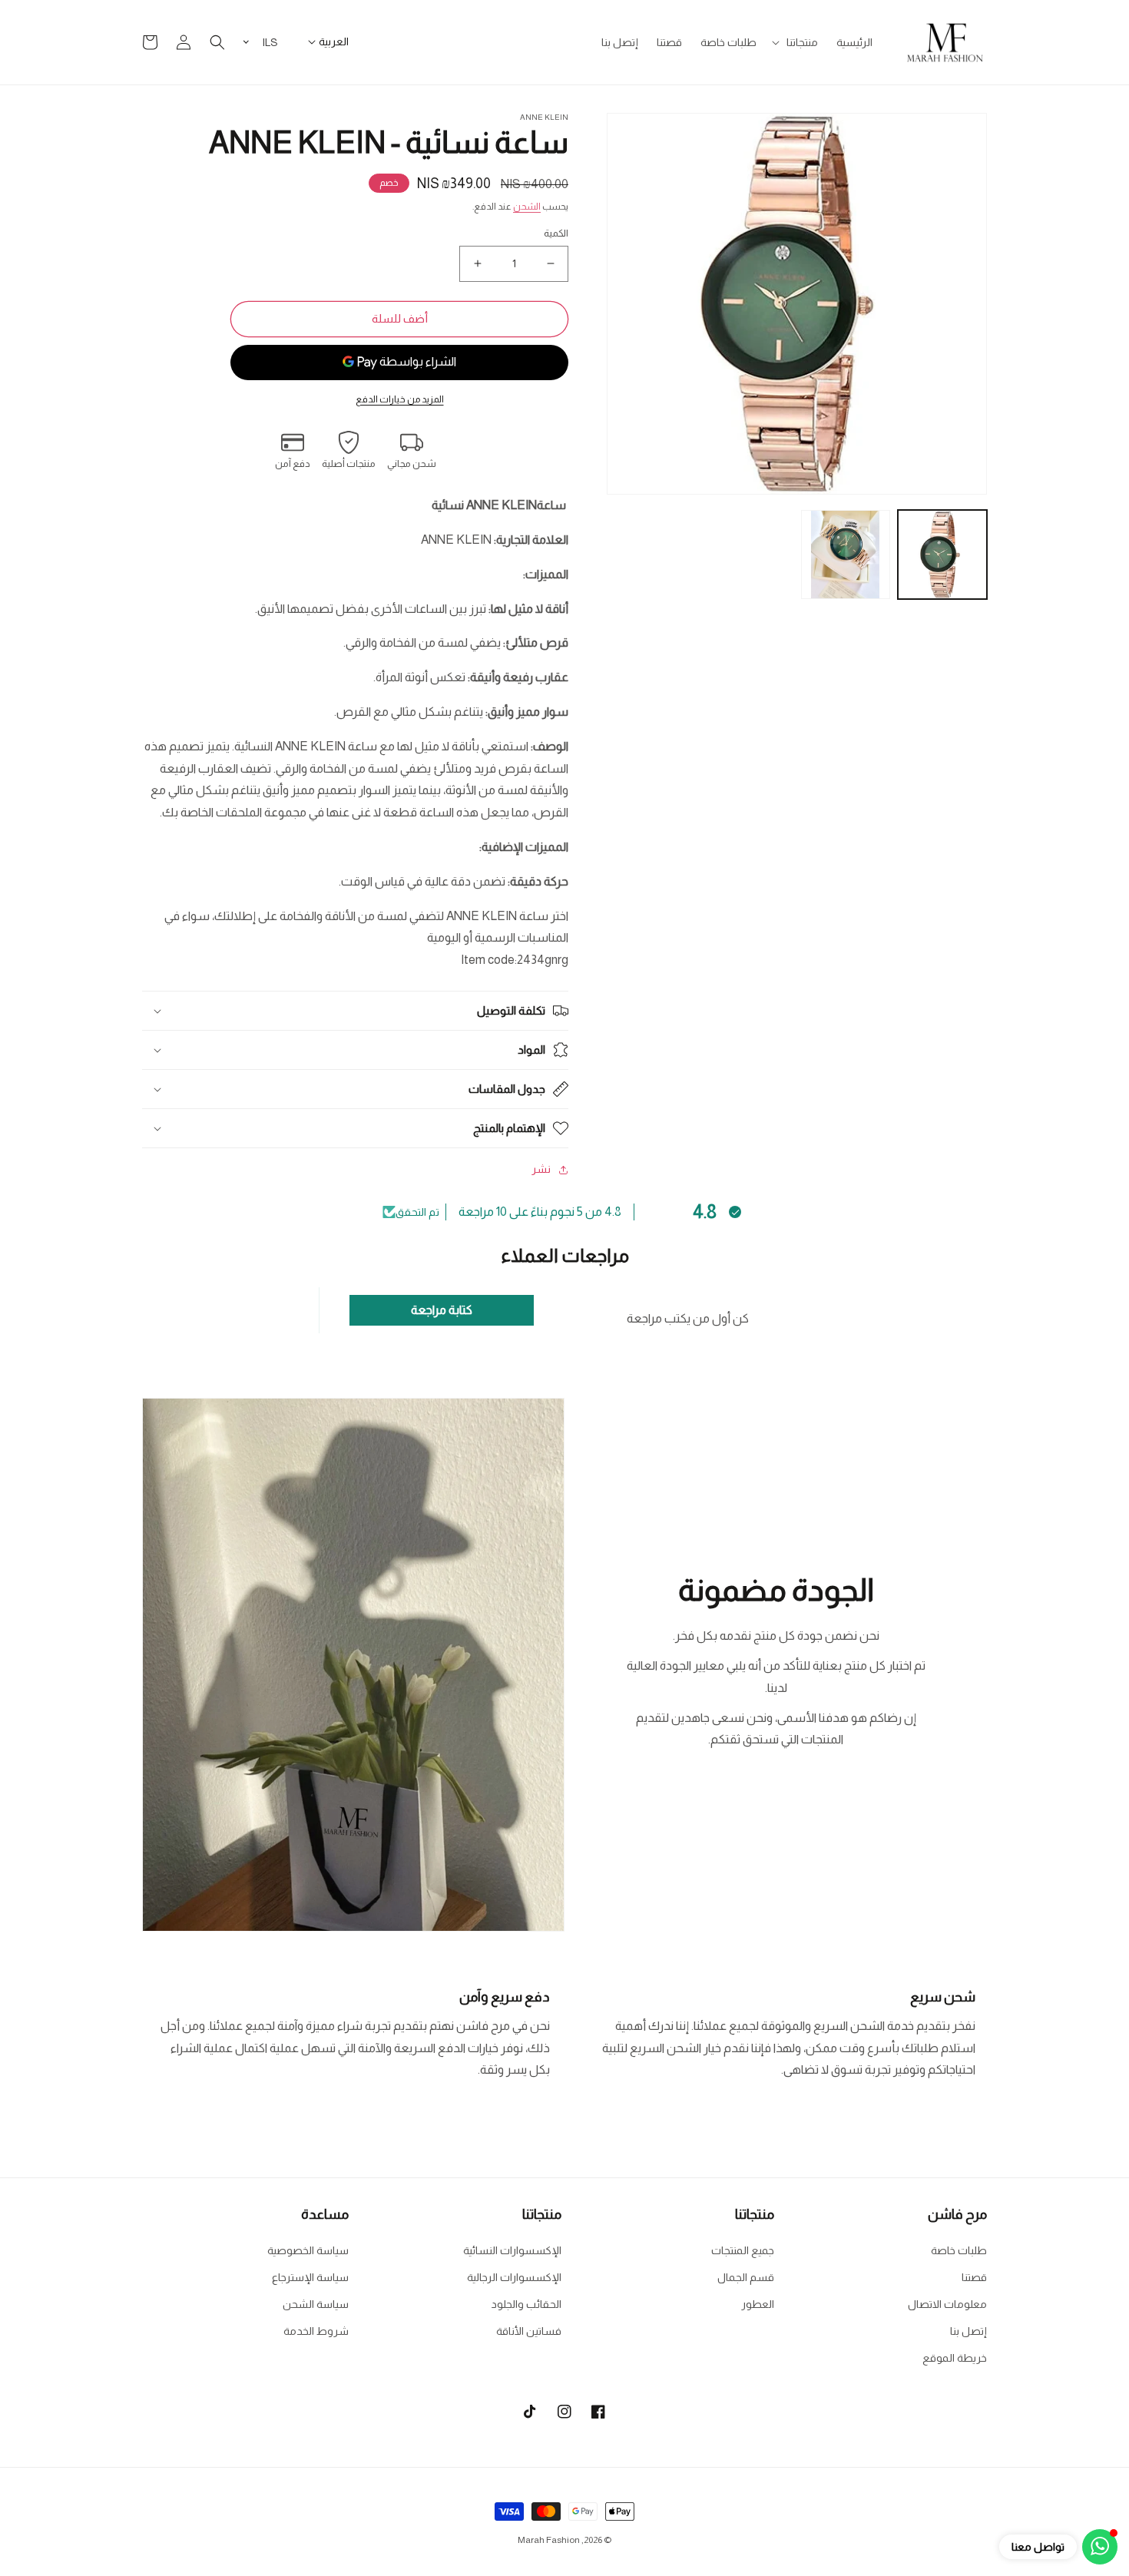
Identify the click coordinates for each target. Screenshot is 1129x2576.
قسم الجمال (746, 2277)
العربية (334, 41)
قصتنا (974, 2277)
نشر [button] (541, 1169)
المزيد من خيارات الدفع (400, 399)
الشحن (527, 207)
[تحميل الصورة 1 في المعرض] (942, 555)
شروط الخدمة (316, 2331)
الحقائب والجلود (526, 2304)
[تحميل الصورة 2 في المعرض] (846, 555)
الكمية (556, 233)
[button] (796, 42)
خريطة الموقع (955, 2358)
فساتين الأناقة (529, 2331)
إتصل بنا (968, 2331)
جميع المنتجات (743, 2250)
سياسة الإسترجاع (310, 2277)
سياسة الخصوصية (308, 2250)
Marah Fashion (549, 2540)
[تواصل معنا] (1100, 2547)
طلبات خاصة (959, 2250)
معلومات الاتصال (947, 2304)
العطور (758, 2304)
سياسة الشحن (316, 2304)
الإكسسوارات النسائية (512, 2250)
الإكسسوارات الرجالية (514, 2277)
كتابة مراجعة (442, 1310)
